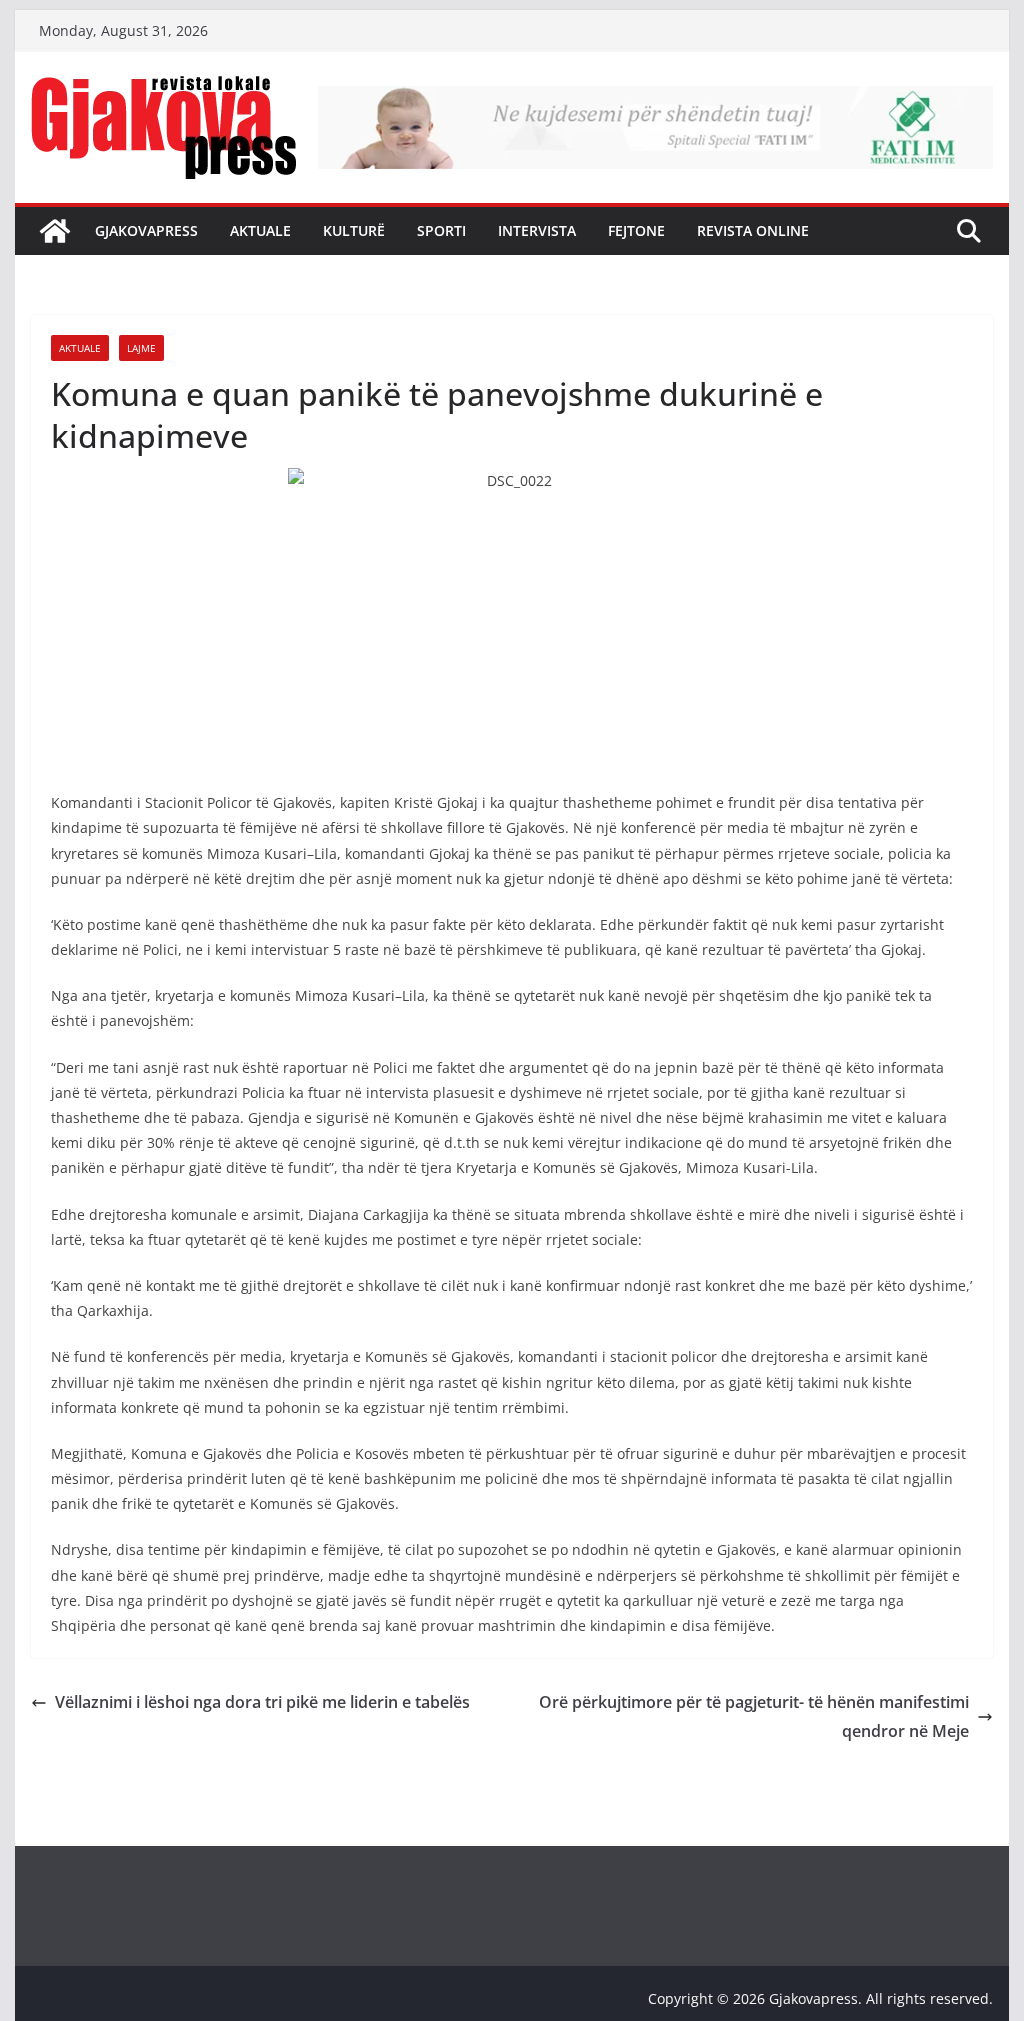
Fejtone (636, 230)
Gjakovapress (146, 230)
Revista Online (753, 230)
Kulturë (354, 230)
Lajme (141, 348)
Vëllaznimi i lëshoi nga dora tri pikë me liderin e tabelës (262, 1702)
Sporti (441, 230)
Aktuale (260, 230)
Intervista (537, 230)
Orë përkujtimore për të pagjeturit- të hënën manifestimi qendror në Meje (754, 1716)
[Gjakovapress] (55, 231)
